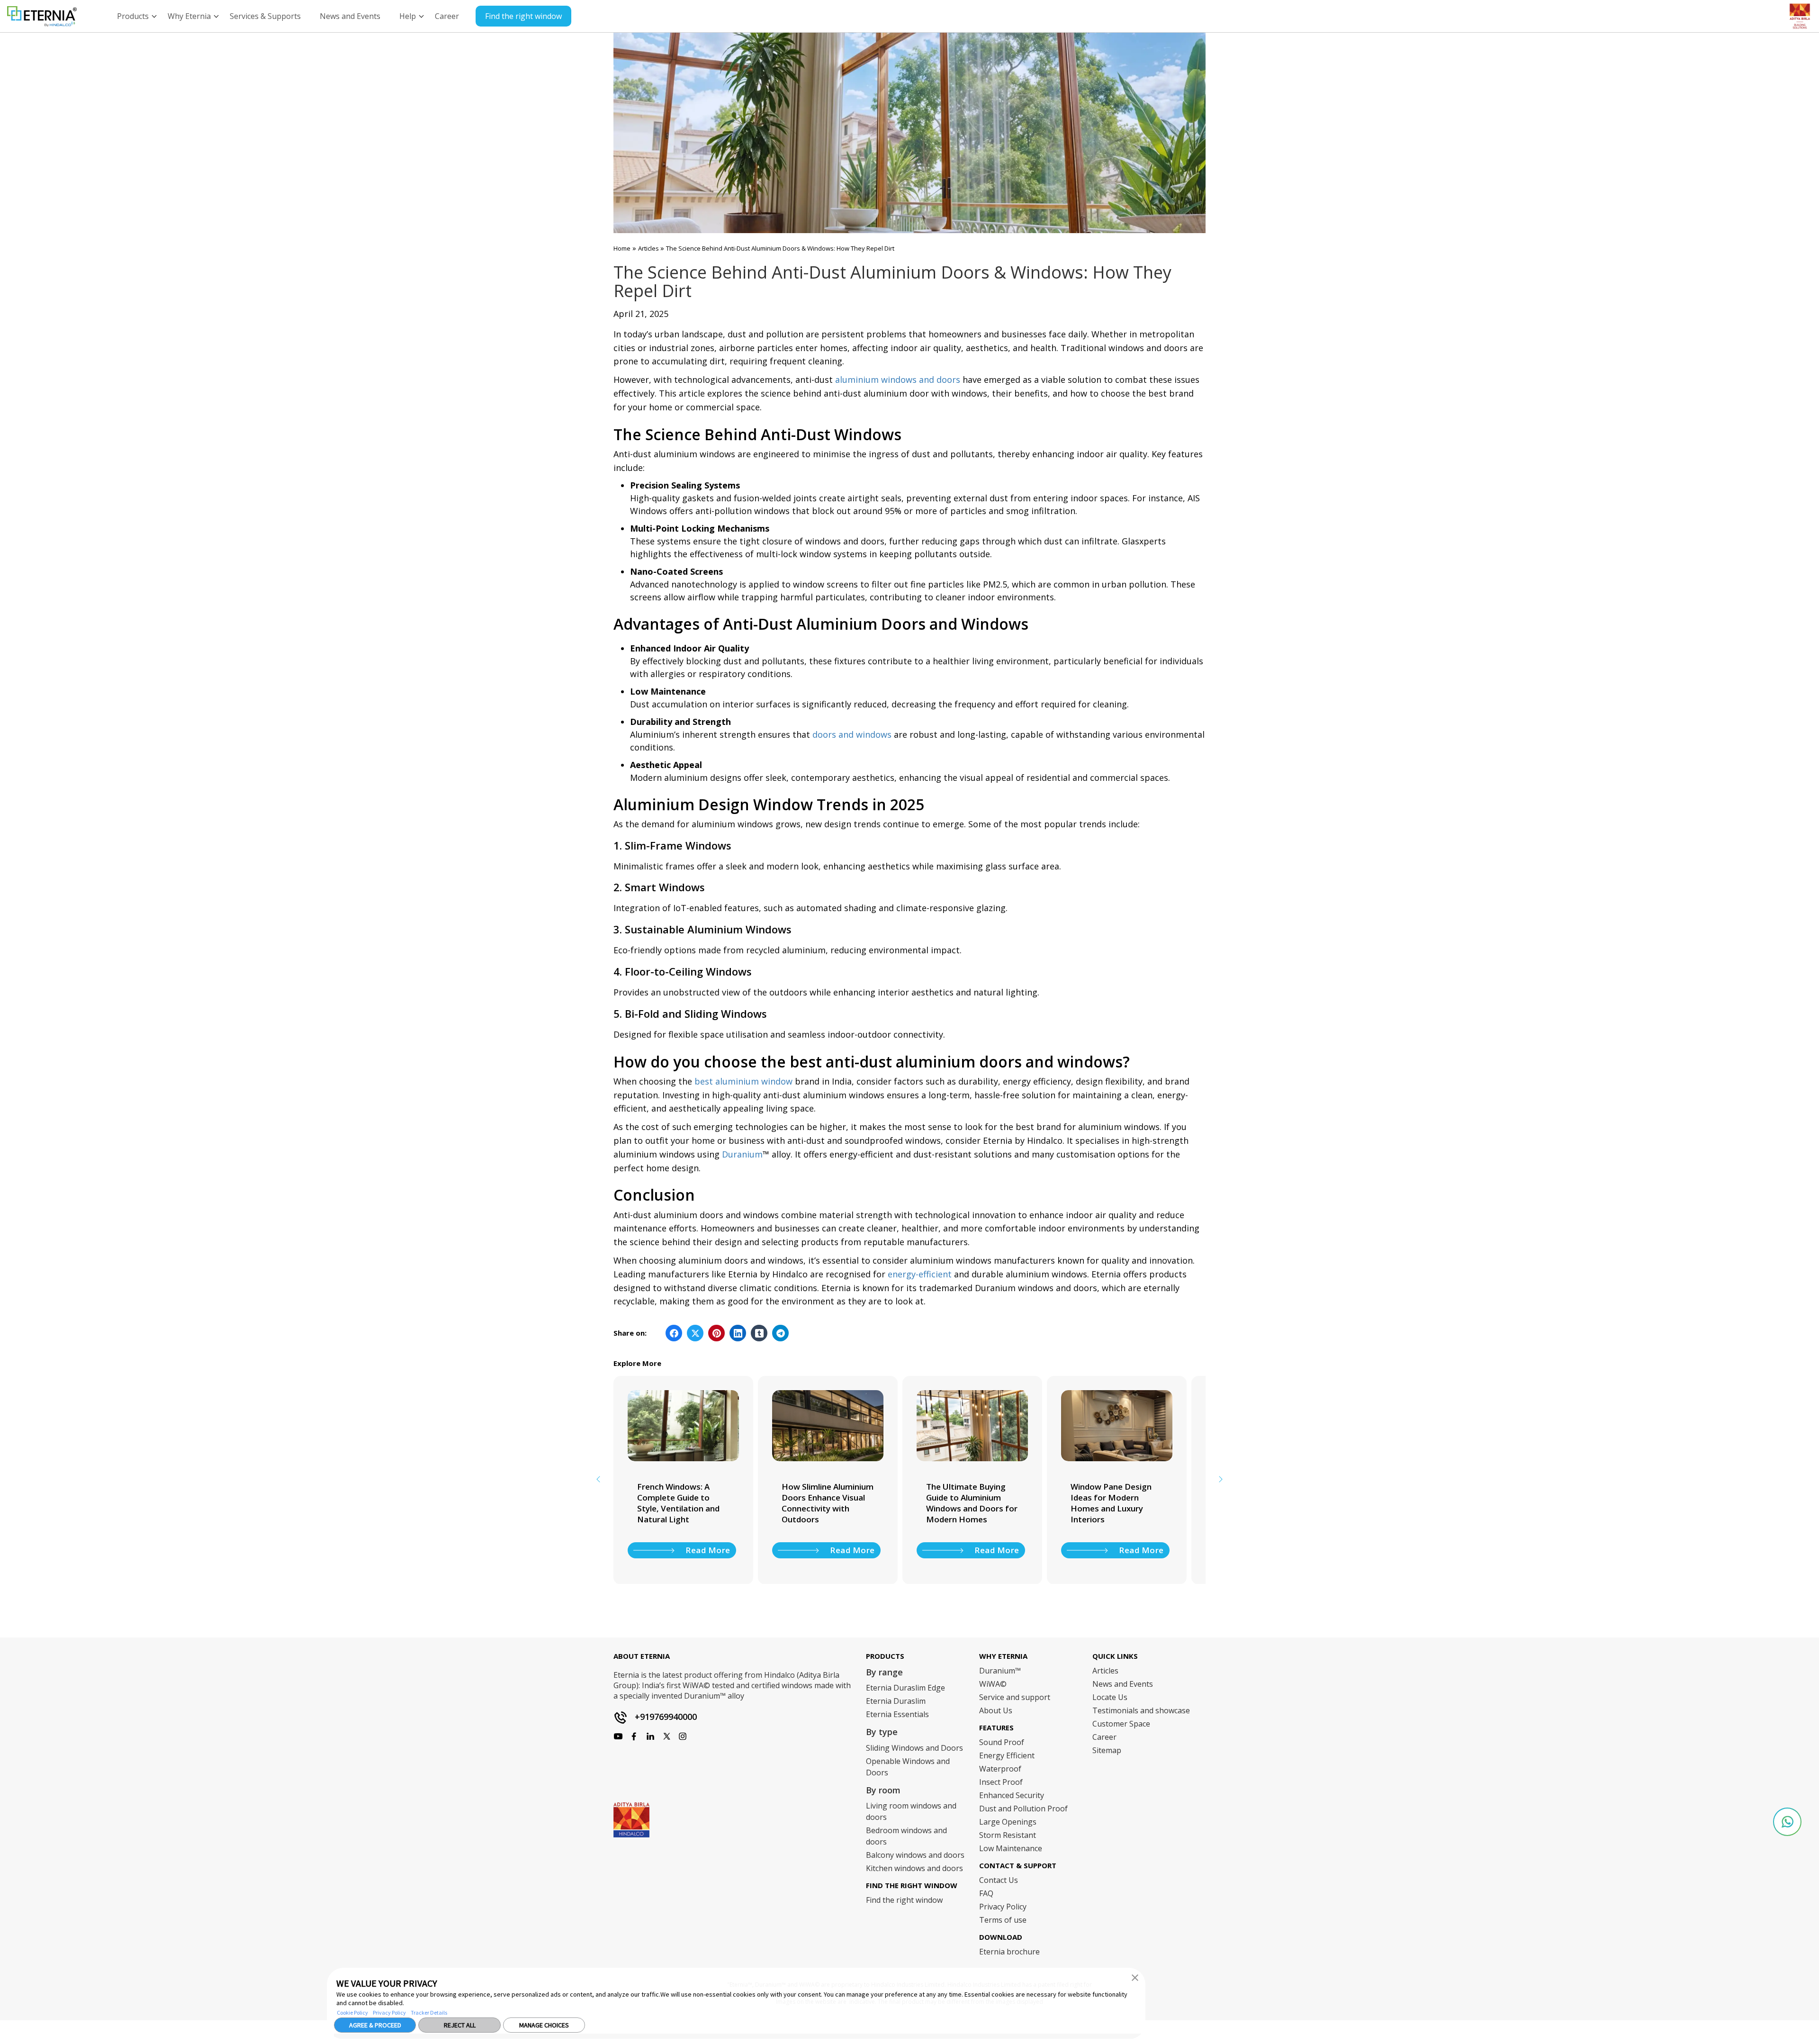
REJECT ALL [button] (460, 2025)
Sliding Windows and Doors (914, 1748)
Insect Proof (1001, 1782)
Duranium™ (1000, 1671)
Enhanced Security (1012, 1795)
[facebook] (618, 1736)
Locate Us (1110, 1697)
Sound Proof (1002, 1742)
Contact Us (999, 1880)
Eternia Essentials (897, 1714)
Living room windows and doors (911, 1811)
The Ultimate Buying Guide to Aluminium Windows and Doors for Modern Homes (827, 1503)
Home (622, 248)
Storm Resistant (1008, 1835)
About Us (996, 1710)
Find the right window (523, 16)
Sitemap (1107, 1750)
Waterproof (1000, 1769)
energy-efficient (920, 1274)
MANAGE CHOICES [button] (544, 2025)
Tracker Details (429, 2012)
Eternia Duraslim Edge (905, 1688)
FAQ (986, 1893)
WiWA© (993, 1684)
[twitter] (666, 1736)
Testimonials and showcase (1141, 1710)
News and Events (1123, 1684)
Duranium (742, 1154)
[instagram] (634, 1736)
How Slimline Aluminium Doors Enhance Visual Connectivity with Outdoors (683, 1503)
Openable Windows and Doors (908, 1767)
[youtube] (650, 1736)
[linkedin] (683, 1736)
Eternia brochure (1009, 1952)
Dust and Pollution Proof (1023, 1809)
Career (1104, 1737)
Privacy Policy (389, 2012)
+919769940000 (666, 1717)
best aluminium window (743, 1081)
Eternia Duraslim (896, 1701)
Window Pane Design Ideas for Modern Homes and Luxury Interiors (967, 1503)
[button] (1135, 1977)
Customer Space (1121, 1724)
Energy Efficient (1007, 1755)
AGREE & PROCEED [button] (375, 2025)
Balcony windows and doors (915, 1855)
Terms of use (1003, 1920)
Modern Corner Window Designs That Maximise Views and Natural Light (1117, 1503)
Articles (649, 248)
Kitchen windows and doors (914, 1868)
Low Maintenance (1011, 1848)
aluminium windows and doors (898, 380)
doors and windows (852, 734)
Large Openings (1008, 1822)
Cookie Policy (352, 2012)
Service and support (1015, 1697)
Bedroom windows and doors (906, 1836)
